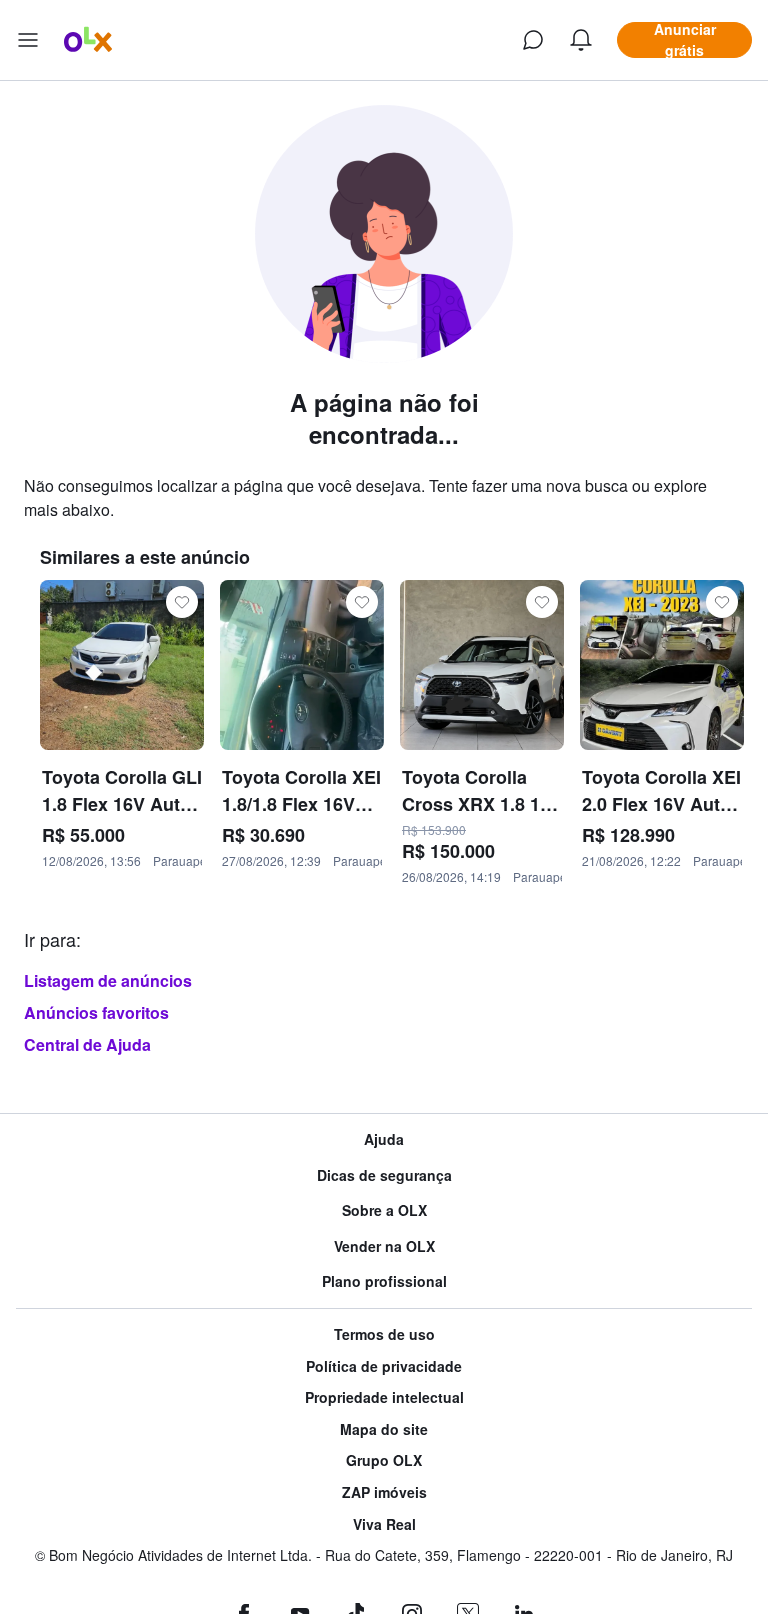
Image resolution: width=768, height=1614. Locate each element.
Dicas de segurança (384, 1175)
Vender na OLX (384, 1246)
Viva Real (384, 1524)
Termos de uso (384, 1334)
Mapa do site (384, 1429)
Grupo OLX (384, 1460)
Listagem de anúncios (108, 980)
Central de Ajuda (87, 1044)
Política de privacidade (384, 1366)
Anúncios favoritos (96, 1012)
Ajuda (384, 1139)
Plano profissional (384, 1281)
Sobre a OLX (384, 1210)
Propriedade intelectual (384, 1397)
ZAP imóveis (384, 1492)
